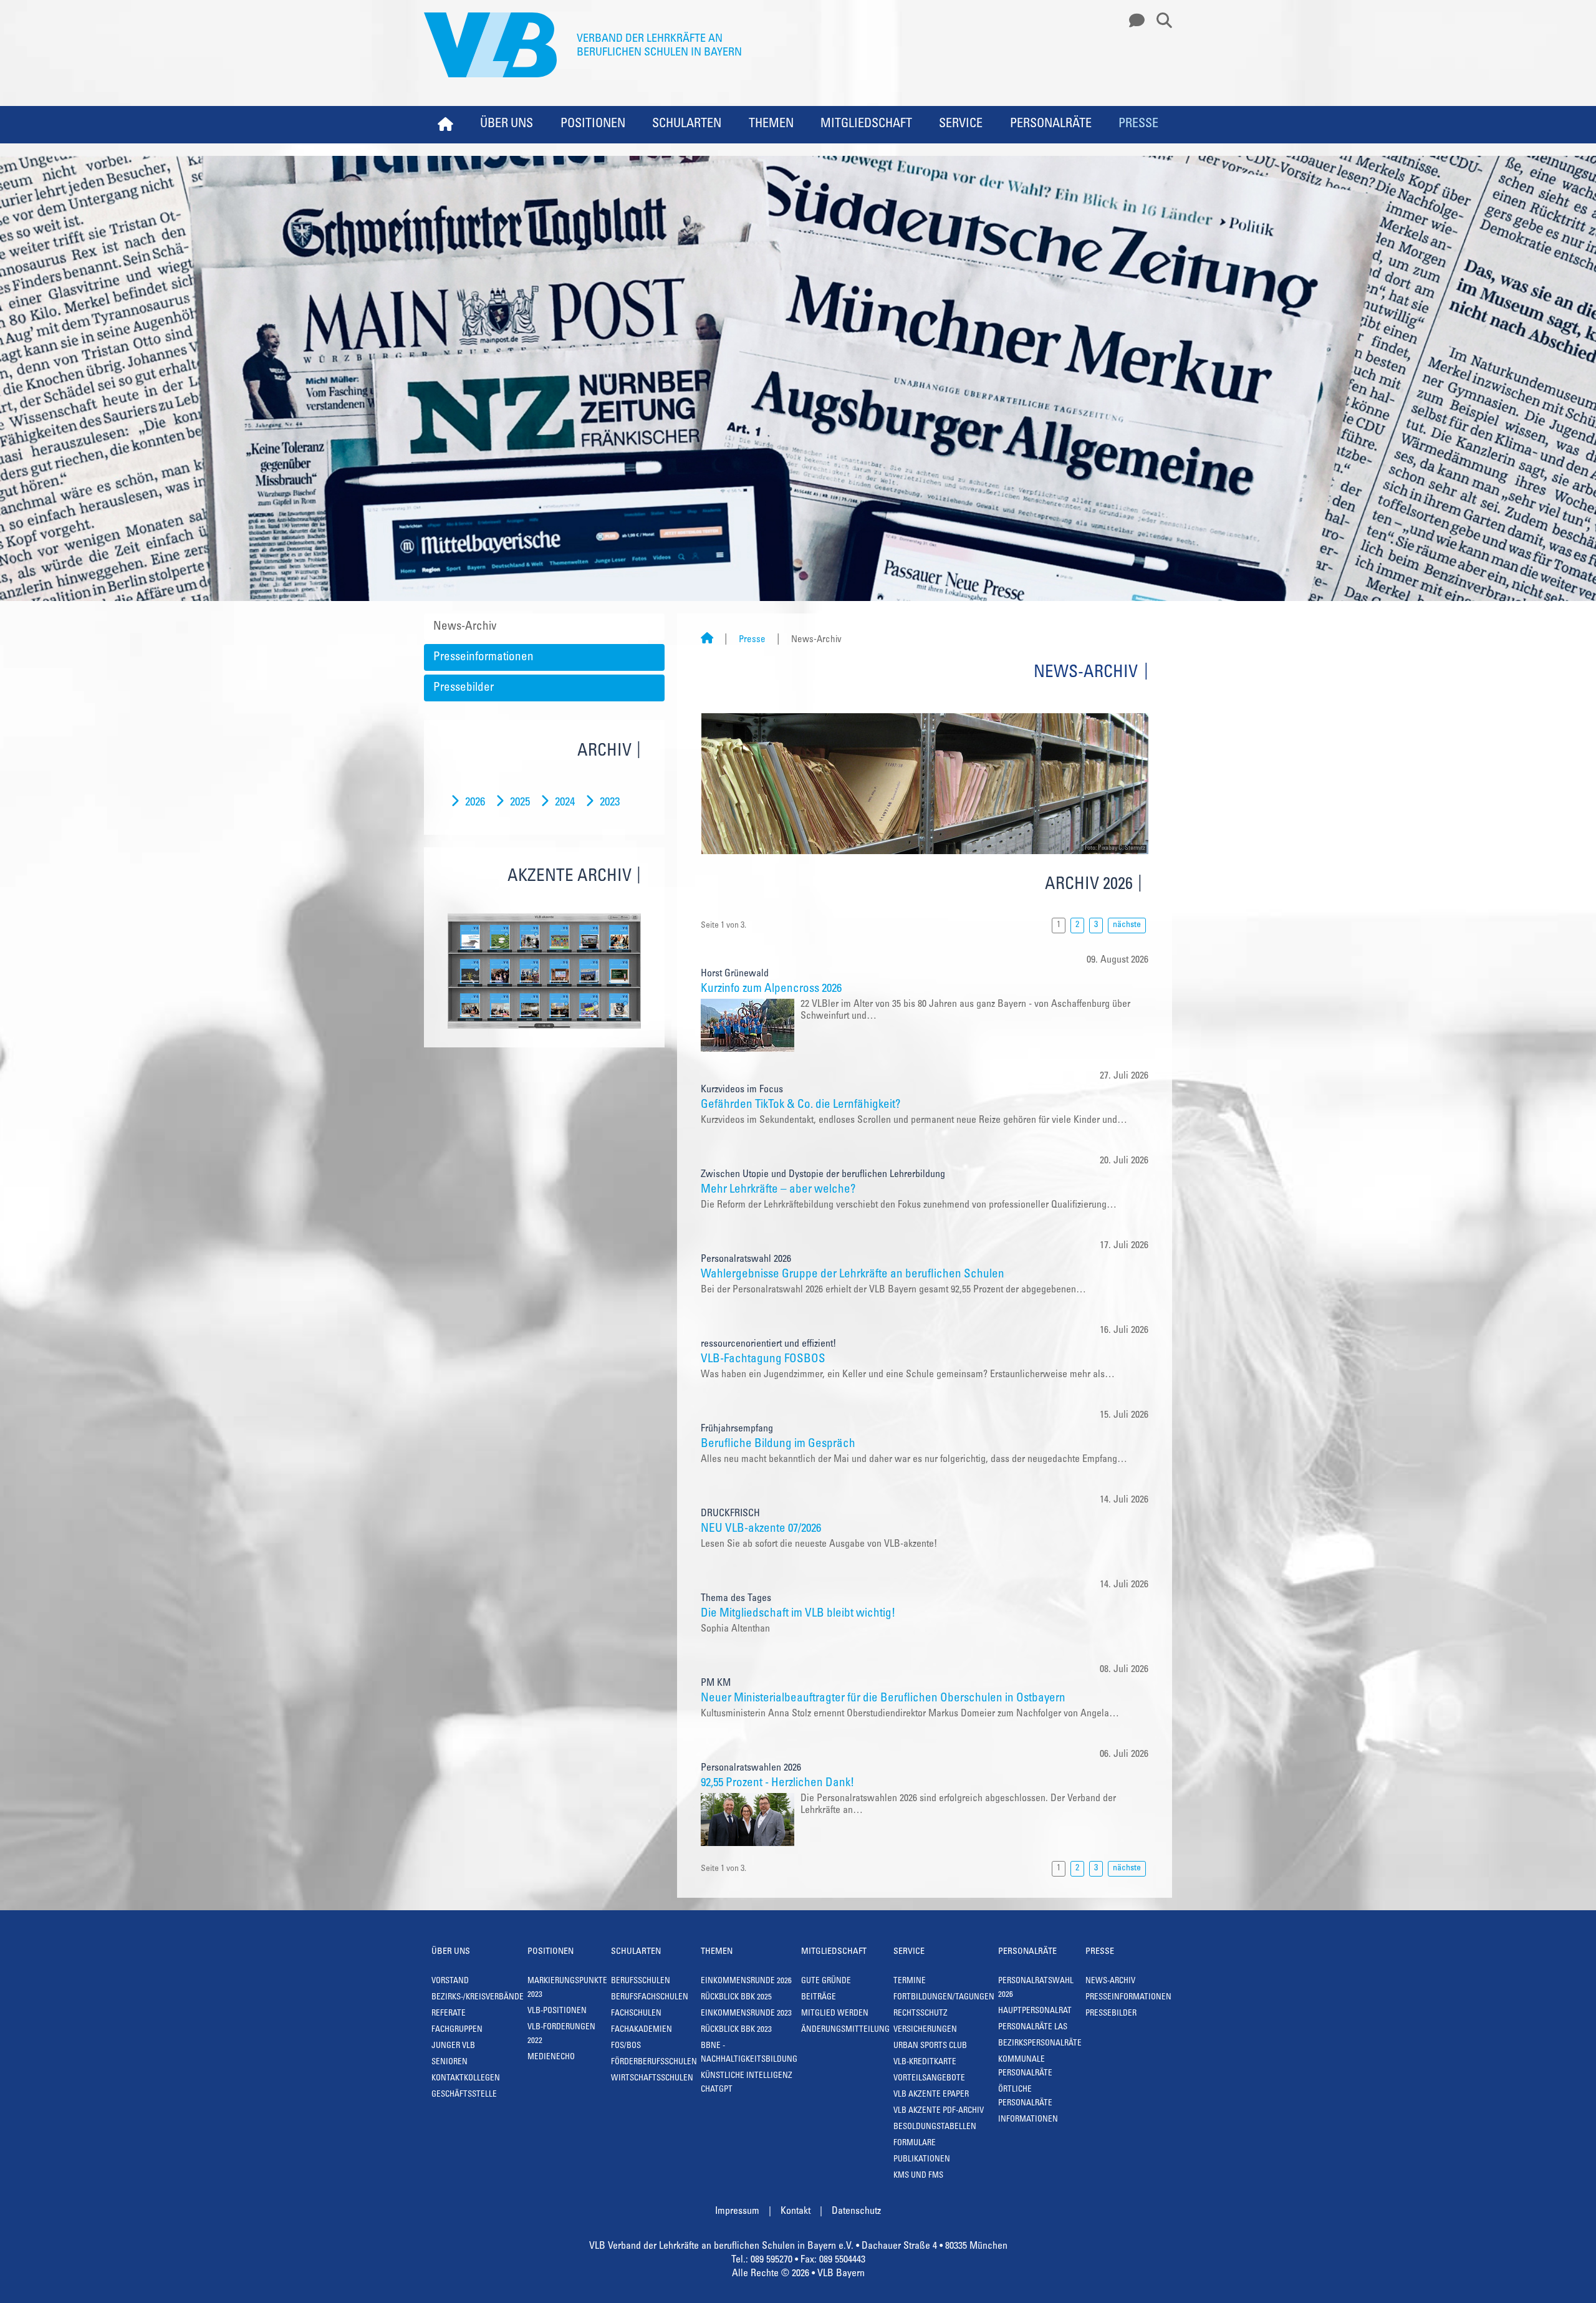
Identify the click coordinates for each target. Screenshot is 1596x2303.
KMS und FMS (918, 2176)
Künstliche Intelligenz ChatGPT (747, 2083)
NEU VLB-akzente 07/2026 (761, 1529)
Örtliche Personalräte (1025, 2097)
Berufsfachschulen (650, 1998)
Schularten (687, 125)
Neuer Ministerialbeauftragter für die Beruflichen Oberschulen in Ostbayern (883, 1699)
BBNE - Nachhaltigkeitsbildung (749, 2053)
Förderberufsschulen (654, 2063)
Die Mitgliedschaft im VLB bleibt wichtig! (798, 1614)
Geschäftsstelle (464, 2095)
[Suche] (1160, 21)
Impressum (737, 2211)
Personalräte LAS (1033, 2028)
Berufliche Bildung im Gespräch (778, 1444)
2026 (475, 803)
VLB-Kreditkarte (925, 2063)
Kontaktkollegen (466, 2079)
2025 (520, 803)
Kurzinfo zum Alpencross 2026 (771, 989)
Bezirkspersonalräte (1040, 2044)
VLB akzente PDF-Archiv (939, 2111)
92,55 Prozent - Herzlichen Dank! (777, 1783)
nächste (1127, 925)
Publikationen (922, 2160)
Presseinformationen (483, 657)
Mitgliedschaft (866, 125)
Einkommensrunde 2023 (746, 2014)
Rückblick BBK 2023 (736, 2030)
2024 (565, 803)
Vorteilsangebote (929, 2079)
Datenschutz (856, 2211)
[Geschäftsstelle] (1133, 21)
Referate (449, 2014)
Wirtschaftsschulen (652, 2079)
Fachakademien (642, 2030)
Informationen (1028, 2120)
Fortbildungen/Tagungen (944, 1998)
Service (961, 125)
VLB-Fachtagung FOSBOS (763, 1359)
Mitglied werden (835, 2014)
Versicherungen (925, 2030)
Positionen (593, 125)
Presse (1138, 125)
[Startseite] (707, 640)
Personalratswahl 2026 (1036, 1988)
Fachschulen (636, 2014)
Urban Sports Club (930, 2046)
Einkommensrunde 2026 (746, 1982)
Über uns (507, 125)
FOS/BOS (626, 2046)
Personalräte (1051, 125)
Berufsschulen (641, 1982)
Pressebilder (464, 688)
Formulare (915, 2144)
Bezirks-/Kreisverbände (478, 1998)
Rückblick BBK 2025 (736, 1998)
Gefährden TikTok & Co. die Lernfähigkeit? (800, 1105)
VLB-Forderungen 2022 (561, 2035)
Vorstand (450, 1982)
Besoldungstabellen (935, 2128)
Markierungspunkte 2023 (567, 1988)
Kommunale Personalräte (1025, 2067)
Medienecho (551, 2058)
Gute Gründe (826, 1982)
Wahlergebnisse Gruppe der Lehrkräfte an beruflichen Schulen (853, 1275)
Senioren (449, 2063)
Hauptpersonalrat (1035, 2012)
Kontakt (796, 2211)
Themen (771, 125)
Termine (910, 1982)
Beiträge (819, 1998)
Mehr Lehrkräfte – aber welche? (778, 1190)
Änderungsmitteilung (845, 2030)
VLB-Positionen (557, 2012)
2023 (610, 803)
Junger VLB (453, 2046)
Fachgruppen (457, 2030)
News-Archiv (465, 627)
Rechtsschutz (921, 2014)
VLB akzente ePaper (931, 2095)
